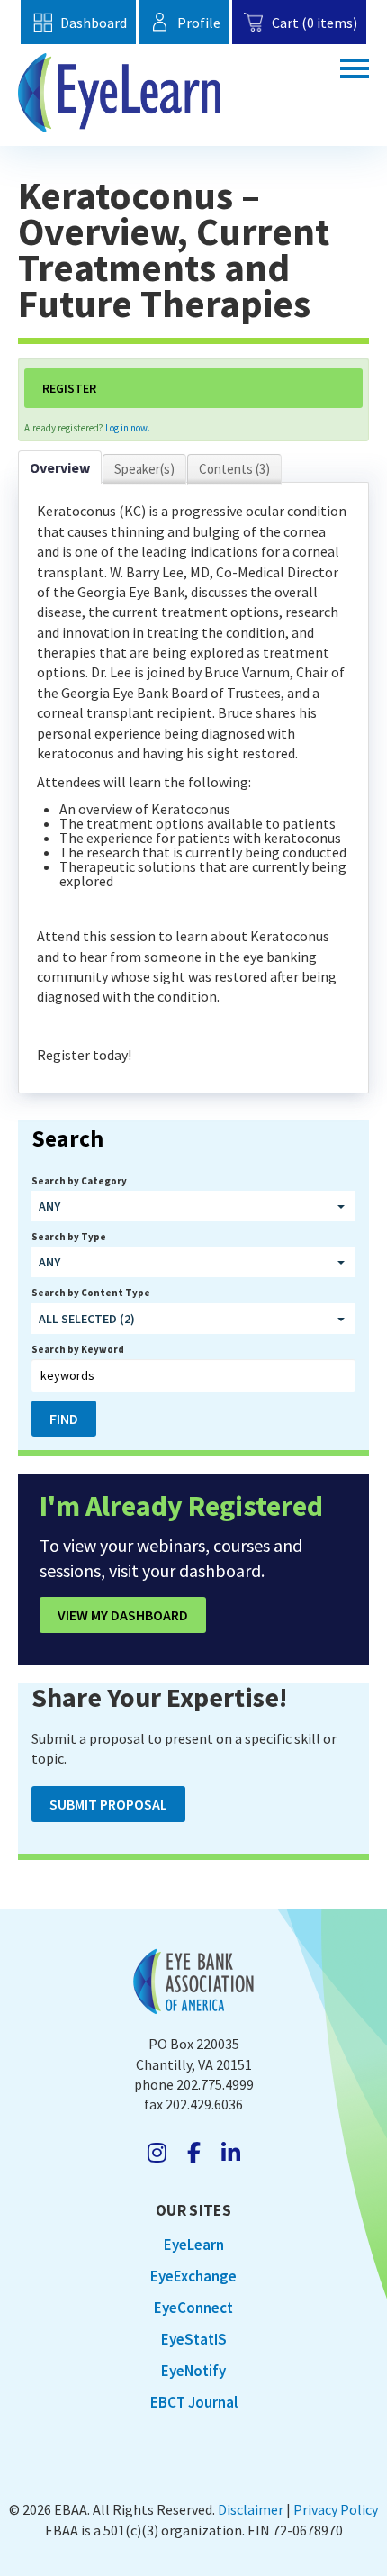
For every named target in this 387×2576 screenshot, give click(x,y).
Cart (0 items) (314, 23)
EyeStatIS (194, 2339)
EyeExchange (193, 2276)
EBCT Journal (194, 2402)
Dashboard (93, 23)
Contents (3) (234, 469)
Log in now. (128, 428)
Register (69, 388)
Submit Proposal (108, 1804)
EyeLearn (194, 2245)
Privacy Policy (336, 2509)
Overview (60, 467)
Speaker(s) (144, 469)
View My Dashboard (123, 1615)
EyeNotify (193, 2371)
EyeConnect (193, 2308)
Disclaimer (251, 2509)
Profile (199, 23)
